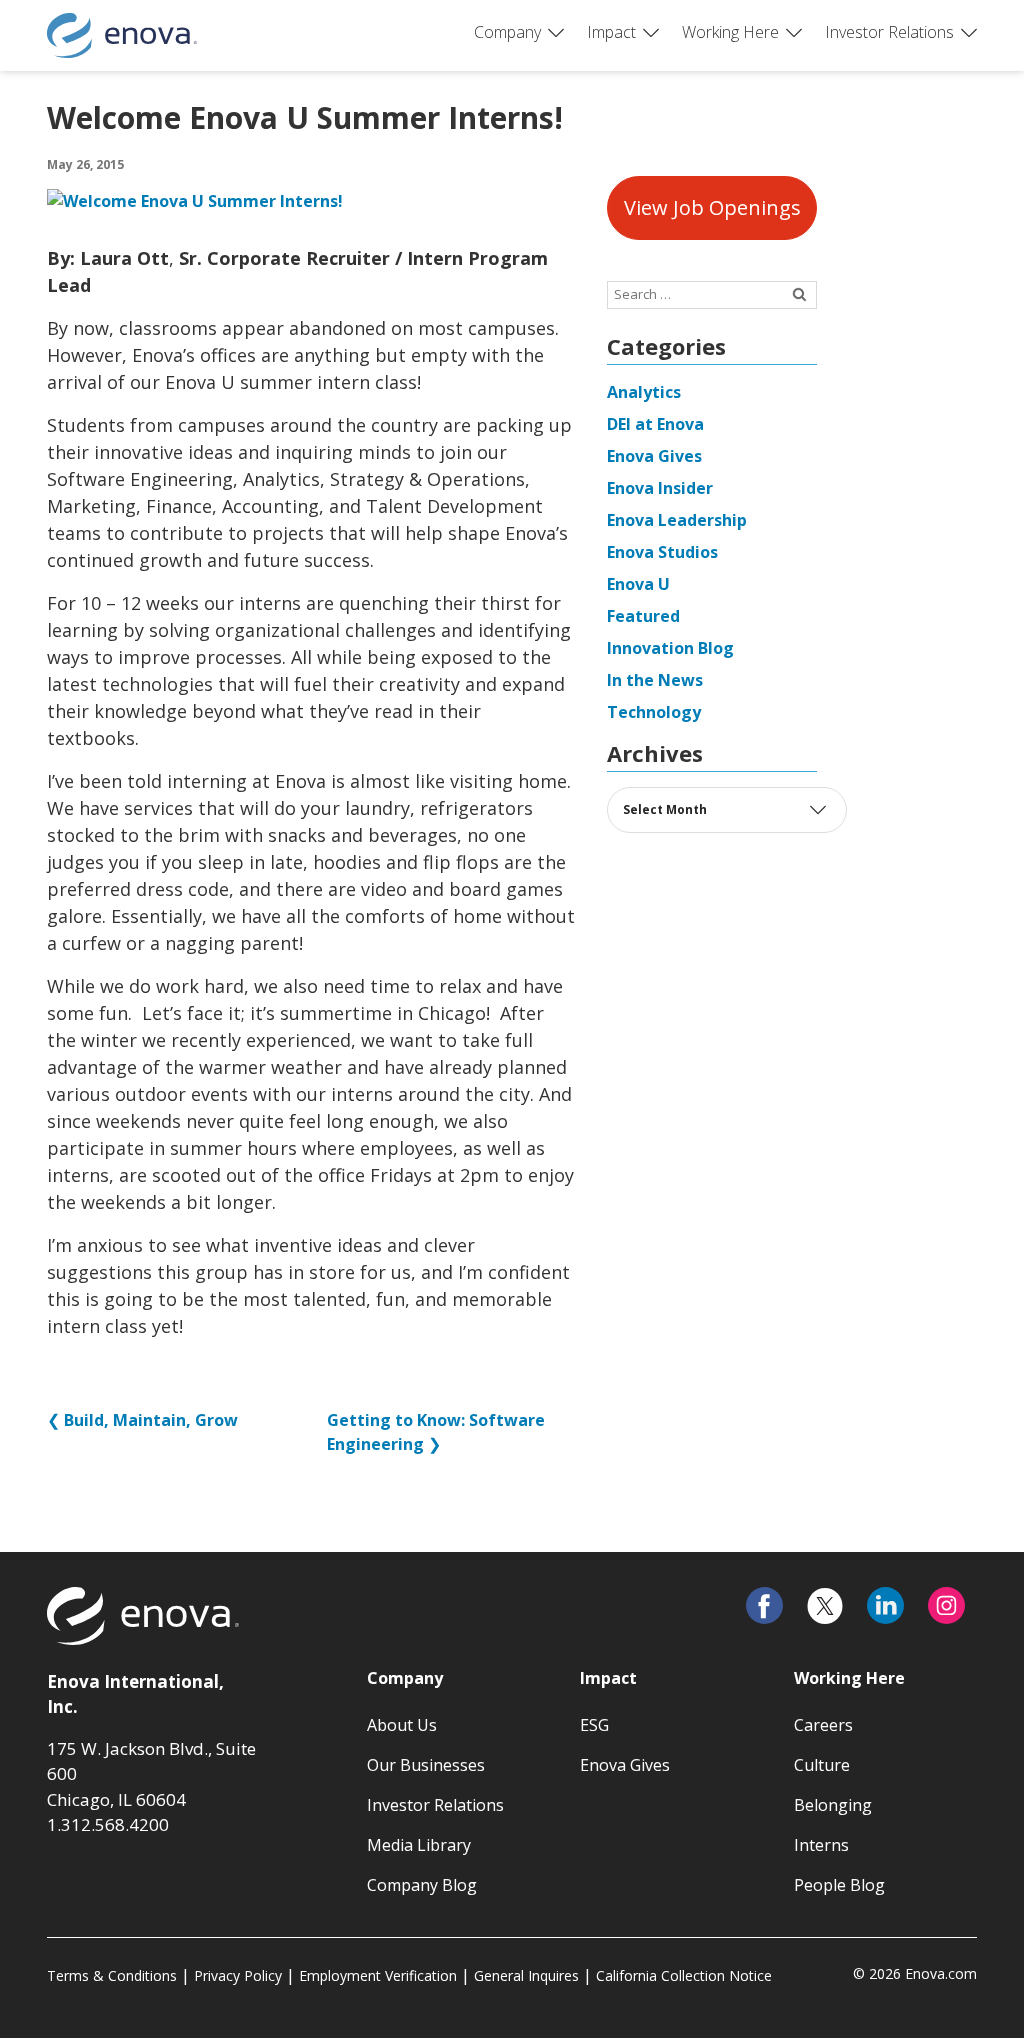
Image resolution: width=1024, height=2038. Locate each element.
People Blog (839, 1885)
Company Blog (422, 1885)
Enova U (638, 584)
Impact (611, 32)
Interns (821, 1845)
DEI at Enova (655, 424)
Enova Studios (662, 552)
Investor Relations (889, 32)
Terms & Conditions (112, 1975)
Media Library (419, 1845)
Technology (654, 712)
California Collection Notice (684, 1975)
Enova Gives (654, 456)
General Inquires (526, 1975)
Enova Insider (660, 488)
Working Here (730, 32)
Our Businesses (426, 1765)
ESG (594, 1725)
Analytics (644, 392)
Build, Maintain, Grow (151, 1420)
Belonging (833, 1805)
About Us (402, 1725)
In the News (655, 680)
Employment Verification (378, 1975)
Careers (823, 1725)
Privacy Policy (238, 1975)
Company (507, 32)
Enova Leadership (677, 520)
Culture (822, 1765)
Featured (643, 616)
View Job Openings (712, 207)
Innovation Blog (670, 648)
